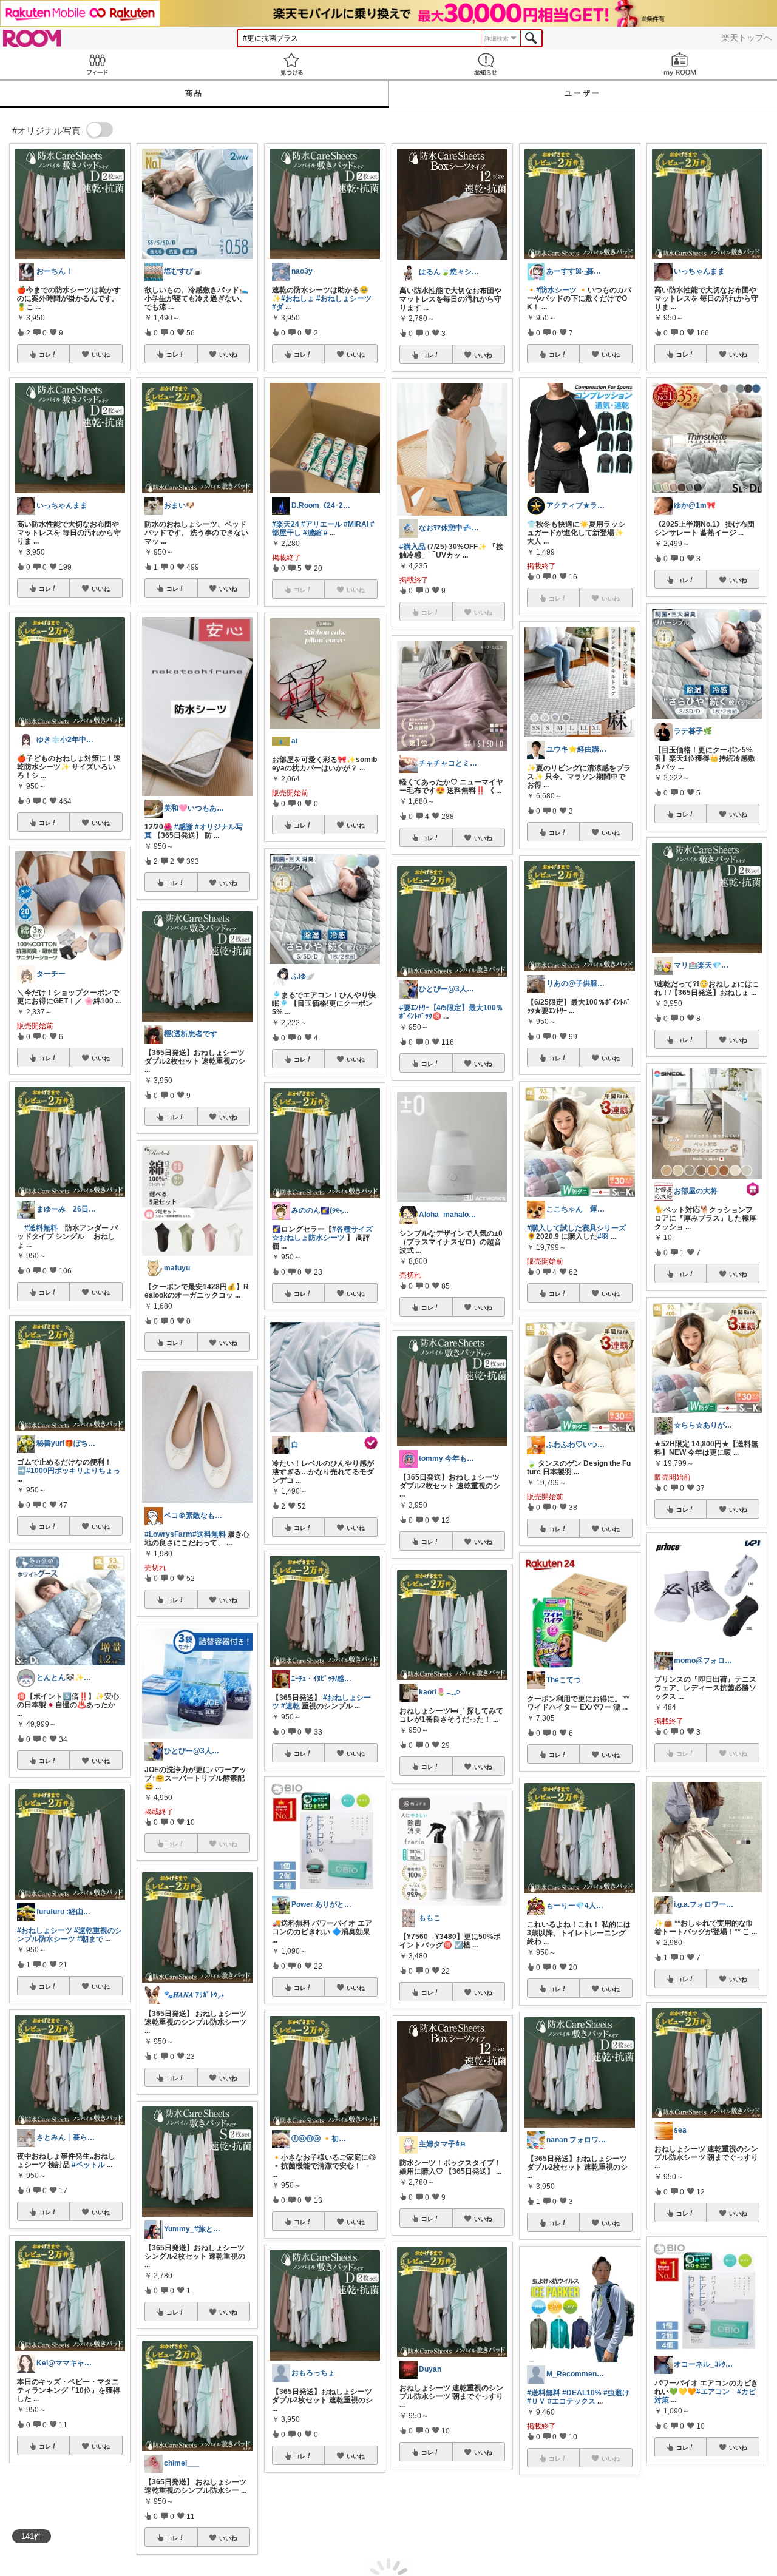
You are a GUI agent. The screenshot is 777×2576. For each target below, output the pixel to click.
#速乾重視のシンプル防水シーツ (70, 1935)
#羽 (603, 1236)
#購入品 (412, 547)
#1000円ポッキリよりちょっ (73, 1471)
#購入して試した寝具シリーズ (576, 1228)
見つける (291, 64)
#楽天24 (286, 524)
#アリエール (321, 524)
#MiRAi (356, 524)
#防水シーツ (556, 290)
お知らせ (486, 64)
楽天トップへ (747, 38)
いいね (101, 354)
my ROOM (680, 64)
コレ (45, 354)
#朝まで (90, 1939)
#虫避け (616, 2393)
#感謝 (184, 827)
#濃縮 (312, 533)
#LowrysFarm (168, 1534)
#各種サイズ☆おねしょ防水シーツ (322, 1233)
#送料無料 (41, 1228)
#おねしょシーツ (45, 1930)
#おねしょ (298, 298)
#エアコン (713, 2392)
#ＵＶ (536, 2401)
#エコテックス (572, 2401)
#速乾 (290, 1706)
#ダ (278, 307)
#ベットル (88, 2165)
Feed (97, 64)
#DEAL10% (582, 2393)
